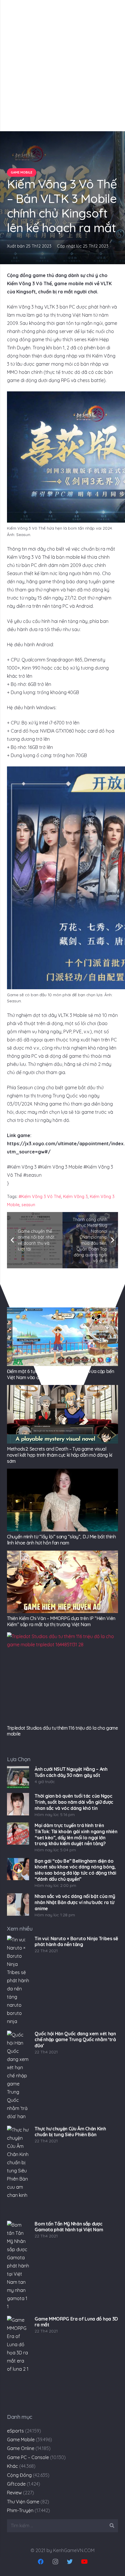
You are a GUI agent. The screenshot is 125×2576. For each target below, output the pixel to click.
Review (14, 2493)
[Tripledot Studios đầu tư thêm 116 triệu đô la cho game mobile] (63, 1677)
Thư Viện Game (23, 2502)
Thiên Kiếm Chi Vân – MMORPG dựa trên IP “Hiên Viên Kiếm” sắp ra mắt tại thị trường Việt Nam (61, 1621)
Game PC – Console (28, 2457)
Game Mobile (21, 2440)
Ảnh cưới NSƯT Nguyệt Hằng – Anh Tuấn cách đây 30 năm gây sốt (71, 1772)
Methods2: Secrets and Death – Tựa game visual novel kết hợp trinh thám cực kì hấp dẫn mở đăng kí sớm (60, 1455)
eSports (15, 2431)
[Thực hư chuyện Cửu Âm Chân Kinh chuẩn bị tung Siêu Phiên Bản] (18, 2171)
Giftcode (16, 2484)
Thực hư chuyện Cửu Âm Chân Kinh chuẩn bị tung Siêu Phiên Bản (70, 2132)
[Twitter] (70, 2562)
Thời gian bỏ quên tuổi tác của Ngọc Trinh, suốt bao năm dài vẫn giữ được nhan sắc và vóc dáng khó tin (74, 1802)
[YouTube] (84, 2562)
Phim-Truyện (20, 2510)
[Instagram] (55, 2562)
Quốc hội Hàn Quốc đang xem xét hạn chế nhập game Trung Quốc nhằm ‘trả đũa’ (75, 2040)
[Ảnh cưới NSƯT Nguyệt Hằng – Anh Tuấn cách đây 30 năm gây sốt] (18, 1777)
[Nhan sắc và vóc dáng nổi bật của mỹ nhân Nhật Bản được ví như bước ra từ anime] (18, 1904)
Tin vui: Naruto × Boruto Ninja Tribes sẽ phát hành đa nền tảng (76, 1942)
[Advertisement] (63, 66)
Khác (12, 2466)
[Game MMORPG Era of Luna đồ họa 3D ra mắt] (18, 2361)
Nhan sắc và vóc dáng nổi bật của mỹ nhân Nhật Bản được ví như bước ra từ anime (75, 1902)
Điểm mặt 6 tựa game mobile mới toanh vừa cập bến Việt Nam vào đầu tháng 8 (61, 1374)
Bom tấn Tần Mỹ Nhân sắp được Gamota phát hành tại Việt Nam (69, 2227)
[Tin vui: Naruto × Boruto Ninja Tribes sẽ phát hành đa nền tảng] (18, 1981)
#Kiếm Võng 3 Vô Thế (40, 1197)
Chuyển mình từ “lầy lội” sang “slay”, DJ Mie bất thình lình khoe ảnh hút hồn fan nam (61, 1540)
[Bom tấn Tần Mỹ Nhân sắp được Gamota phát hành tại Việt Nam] (18, 2266)
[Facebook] (41, 2562)
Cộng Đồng (19, 2475)
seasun (28, 1205)
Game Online (21, 2448)
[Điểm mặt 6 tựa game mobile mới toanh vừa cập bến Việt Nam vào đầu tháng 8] (63, 1337)
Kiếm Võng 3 (75, 1197)
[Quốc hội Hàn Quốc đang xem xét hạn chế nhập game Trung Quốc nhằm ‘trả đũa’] (18, 2076)
